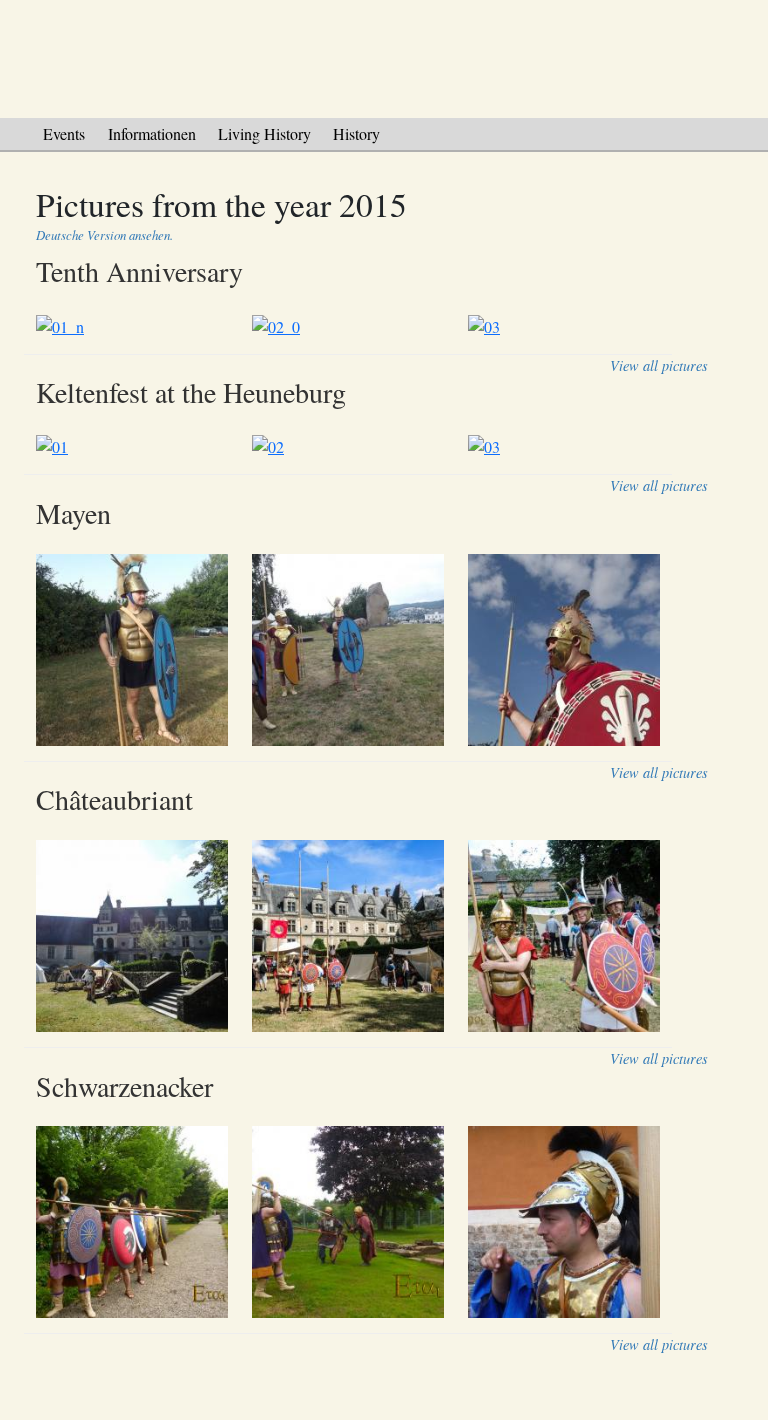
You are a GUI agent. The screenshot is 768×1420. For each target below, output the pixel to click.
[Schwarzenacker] (360, 1222)
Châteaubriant (114, 799)
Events (64, 133)
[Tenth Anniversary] (360, 325)
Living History (264, 133)
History (356, 133)
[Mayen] (360, 650)
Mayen (73, 513)
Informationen (152, 133)
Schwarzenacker (124, 1086)
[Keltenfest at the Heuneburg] (360, 446)
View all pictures (659, 365)
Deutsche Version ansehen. (104, 234)
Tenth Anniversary (139, 271)
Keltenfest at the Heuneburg (191, 392)
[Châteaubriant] (360, 936)
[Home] (384, 55)
